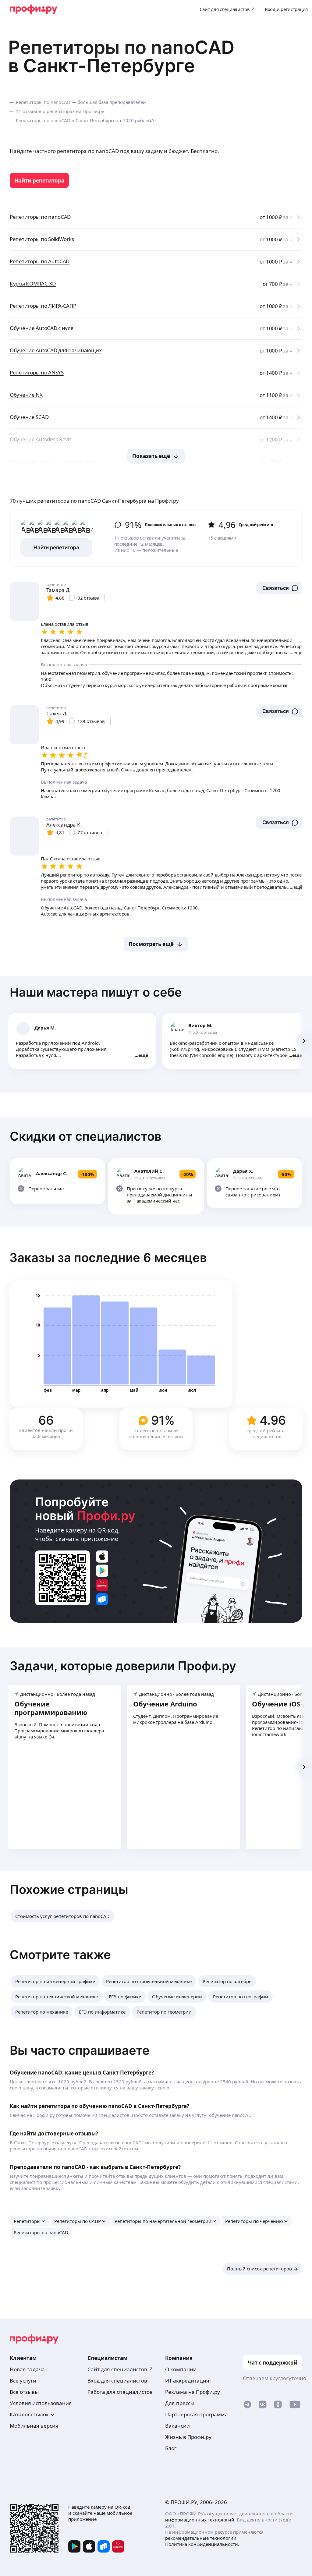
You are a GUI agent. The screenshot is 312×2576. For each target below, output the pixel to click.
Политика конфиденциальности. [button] (202, 2544)
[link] (39, 180)
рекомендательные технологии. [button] (201, 2538)
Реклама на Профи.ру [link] (193, 2392)
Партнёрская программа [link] (197, 2414)
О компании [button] (181, 2369)
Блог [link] (171, 2448)
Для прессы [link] (180, 2403)
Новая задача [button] (27, 2369)
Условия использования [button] (41, 2403)
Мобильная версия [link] (34, 2426)
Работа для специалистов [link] (120, 2392)
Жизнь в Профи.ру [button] (188, 2437)
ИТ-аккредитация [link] (187, 2381)
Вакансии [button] (177, 2426)
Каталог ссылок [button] (29, 2414)
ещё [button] (143, 1055)
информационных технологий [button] (200, 2520)
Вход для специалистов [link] (117, 2381)
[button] (279, 588)
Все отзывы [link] (24, 2392)
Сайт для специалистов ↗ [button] (120, 2369)
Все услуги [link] (23, 2381)
